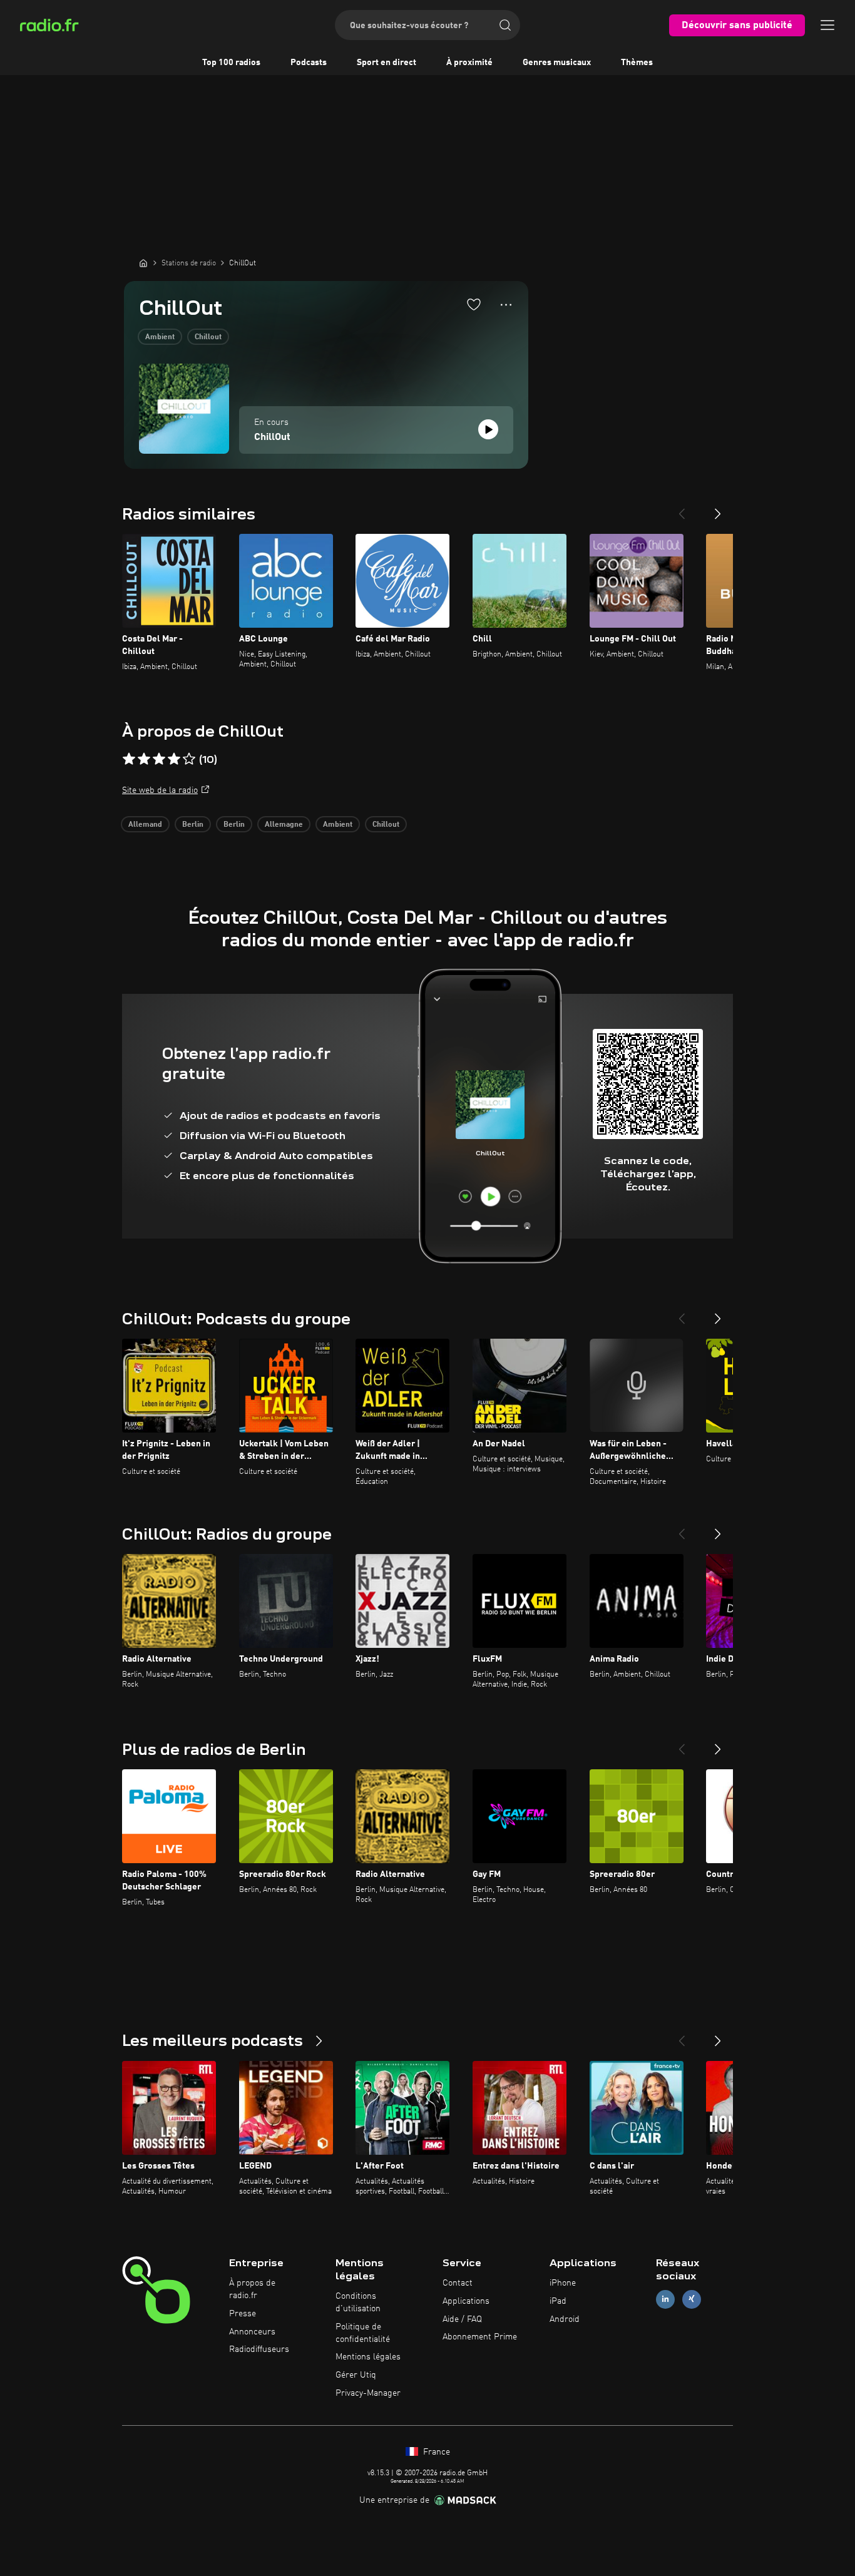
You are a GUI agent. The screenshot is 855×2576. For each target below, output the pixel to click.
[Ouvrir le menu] (827, 25)
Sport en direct (387, 63)
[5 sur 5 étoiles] (189, 759)
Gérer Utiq (356, 2375)
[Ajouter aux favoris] (474, 304)
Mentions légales (368, 2357)
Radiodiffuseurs (259, 2349)
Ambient (160, 337)
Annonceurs (252, 2332)
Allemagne (284, 825)
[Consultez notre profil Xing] (692, 2299)
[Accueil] (143, 263)
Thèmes (637, 63)
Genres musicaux (557, 63)
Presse (243, 2314)
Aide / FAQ (462, 2319)
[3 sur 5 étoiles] (159, 759)
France (435, 2452)
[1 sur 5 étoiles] (129, 759)
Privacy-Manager (368, 2393)
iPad (558, 2301)
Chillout (208, 337)
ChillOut (272, 437)
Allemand (145, 825)
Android (565, 2319)
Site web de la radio (160, 790)
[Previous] (682, 509)
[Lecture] (488, 429)
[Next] (718, 509)
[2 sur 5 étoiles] (144, 759)
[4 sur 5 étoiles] (174, 759)
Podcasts (309, 63)
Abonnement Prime (480, 2337)
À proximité (469, 63)
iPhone (563, 2283)
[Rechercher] (505, 25)
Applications (466, 2301)
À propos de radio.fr (252, 2289)
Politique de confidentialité (363, 2333)
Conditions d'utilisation (358, 2303)
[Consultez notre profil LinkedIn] (665, 2299)
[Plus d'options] (506, 305)
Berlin (193, 825)
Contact (458, 2283)
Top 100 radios (231, 63)
